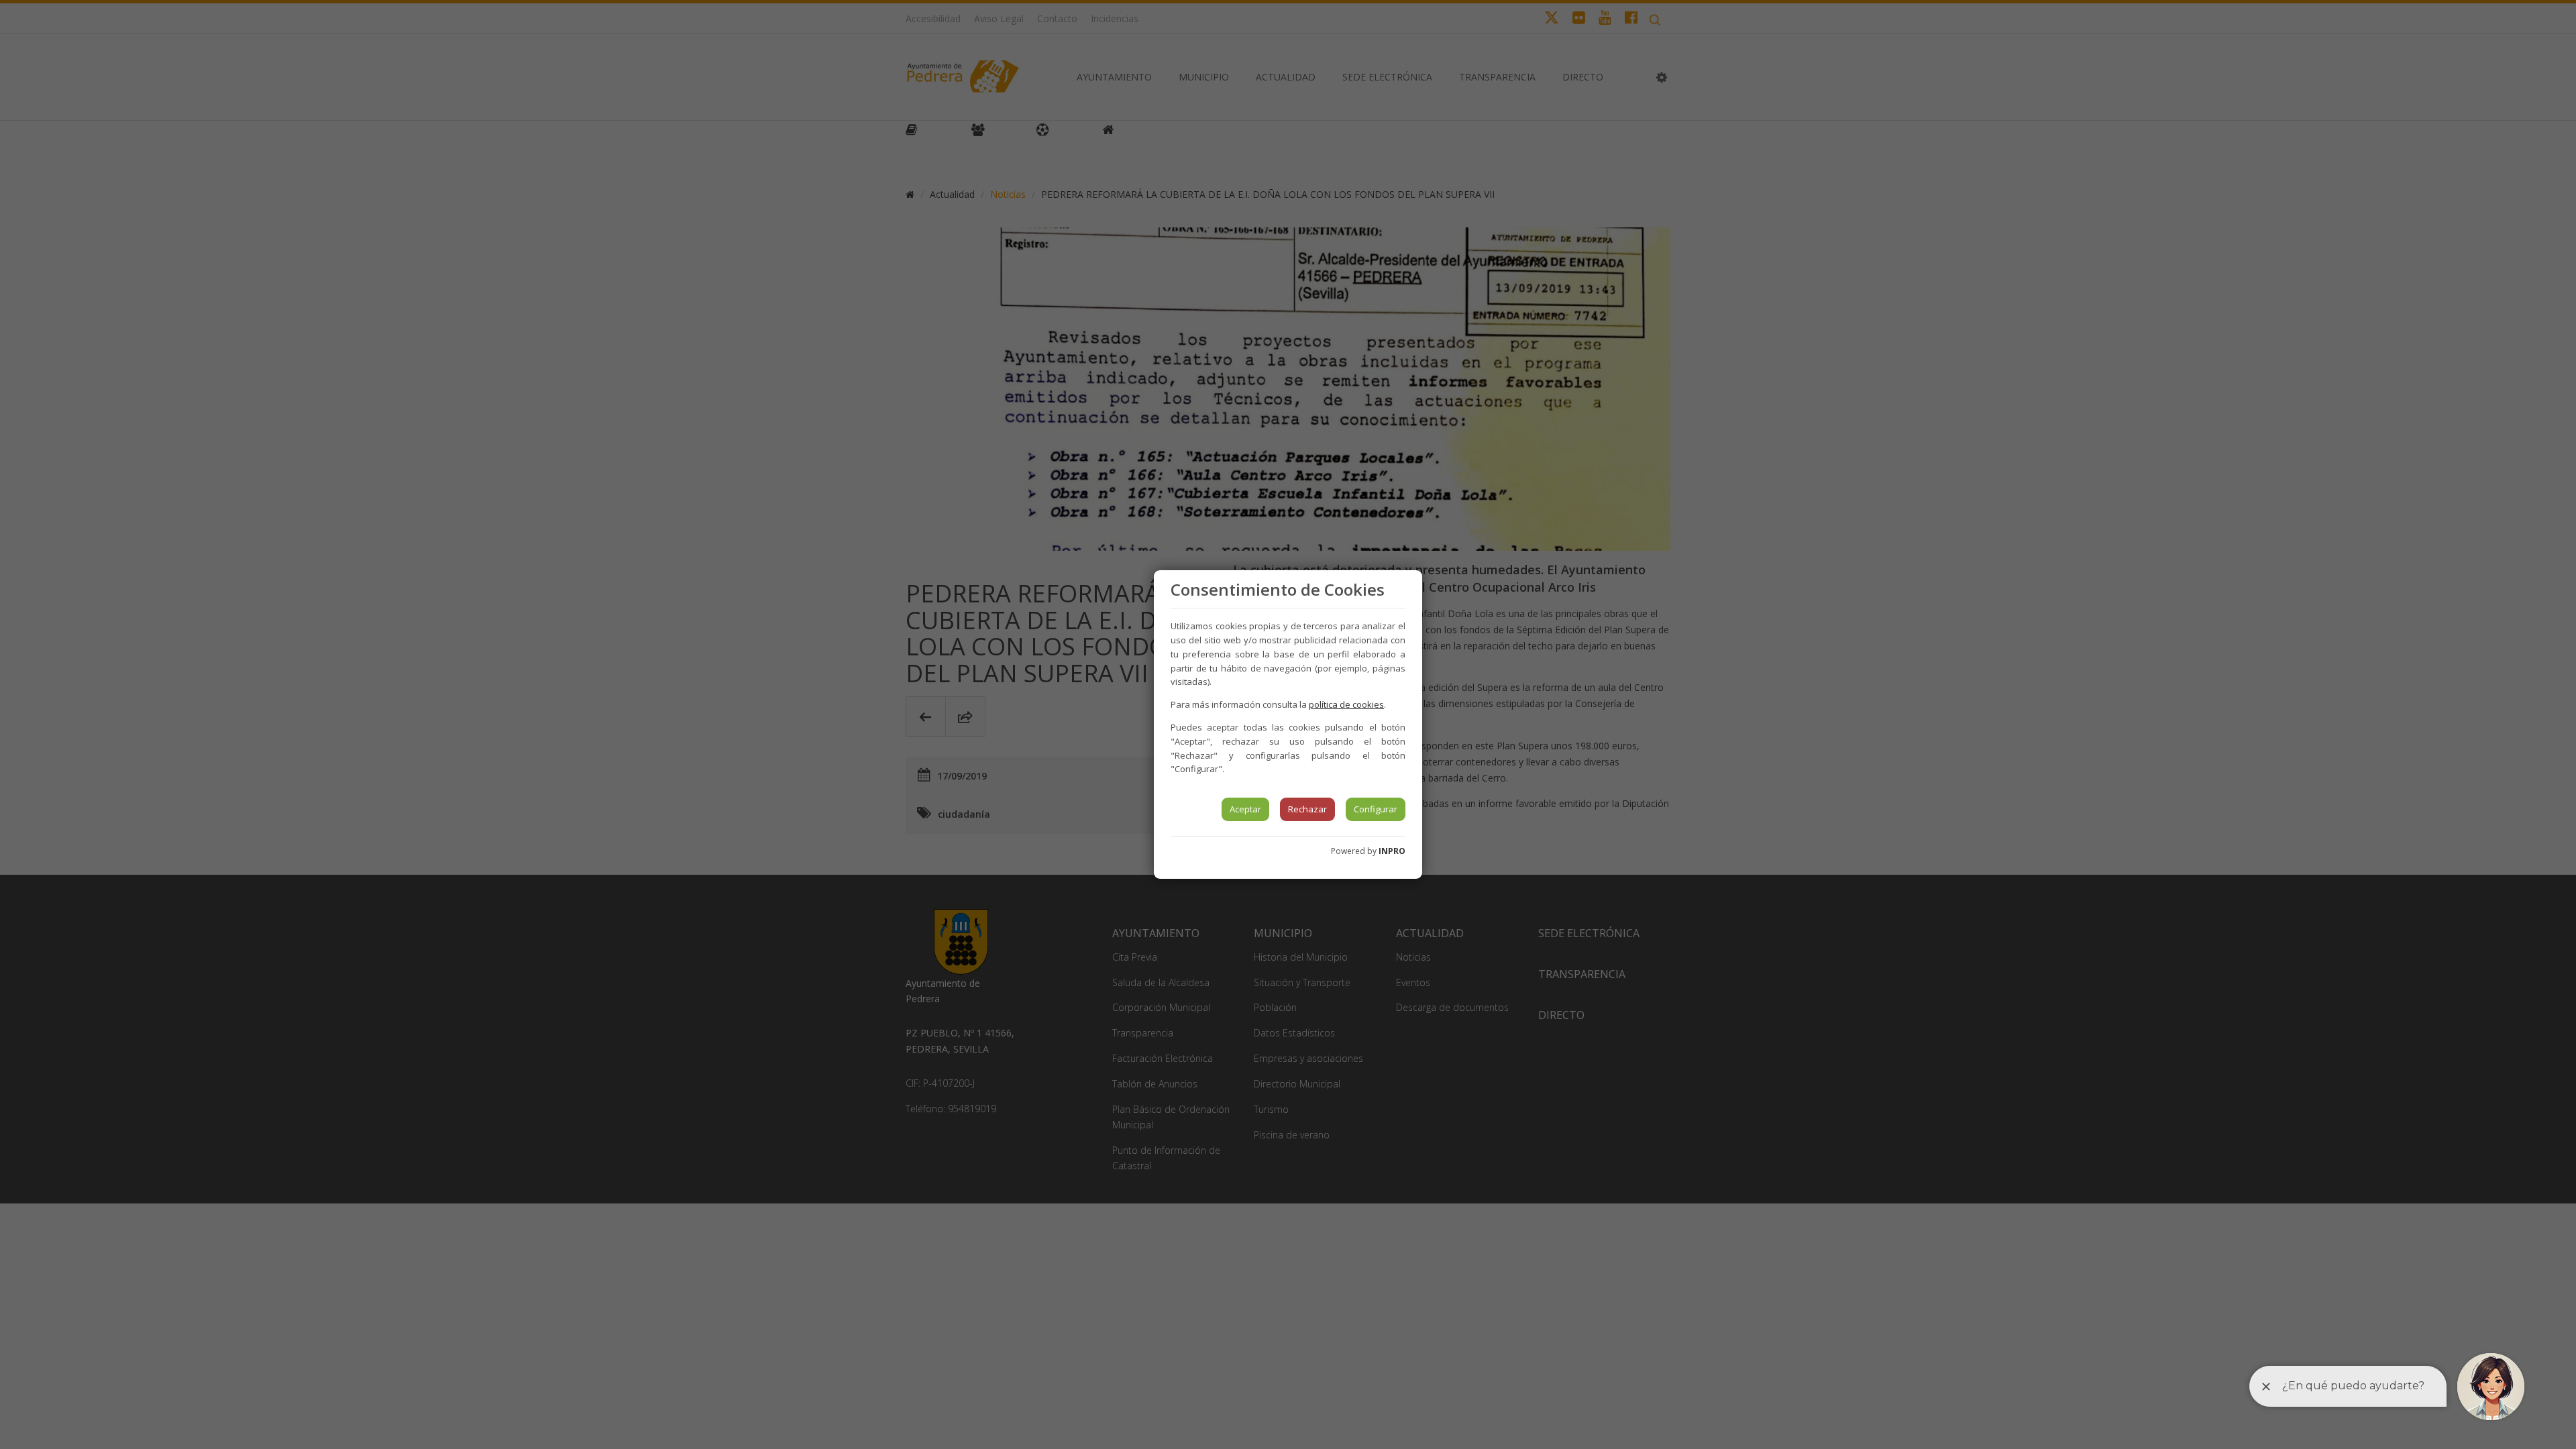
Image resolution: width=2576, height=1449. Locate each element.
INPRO (1392, 851)
